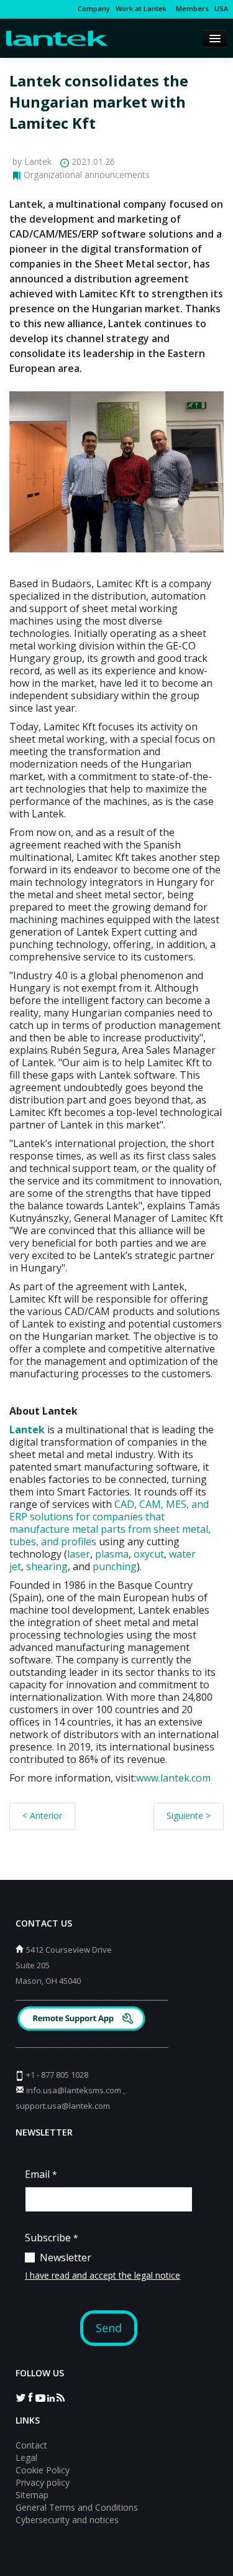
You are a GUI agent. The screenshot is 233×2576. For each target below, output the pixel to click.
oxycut (149, 1554)
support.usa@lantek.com (63, 2106)
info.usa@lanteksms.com (74, 2090)
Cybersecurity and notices (67, 2520)
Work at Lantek (141, 8)
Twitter (21, 2397)
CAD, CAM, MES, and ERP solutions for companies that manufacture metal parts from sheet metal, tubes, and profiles (110, 1523)
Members (190, 8)
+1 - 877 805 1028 (57, 2075)
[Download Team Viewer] (83, 2020)
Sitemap (32, 2495)
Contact (31, 2445)
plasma (112, 1554)
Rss (60, 2397)
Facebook (30, 2397)
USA (221, 8)
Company (94, 8)
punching (115, 1566)
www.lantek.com (173, 1778)
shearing (47, 1566)
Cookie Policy (43, 2470)
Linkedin (50, 2397)
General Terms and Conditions (77, 2507)
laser (79, 1554)
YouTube (40, 2397)
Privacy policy (43, 2482)
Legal (26, 2457)
